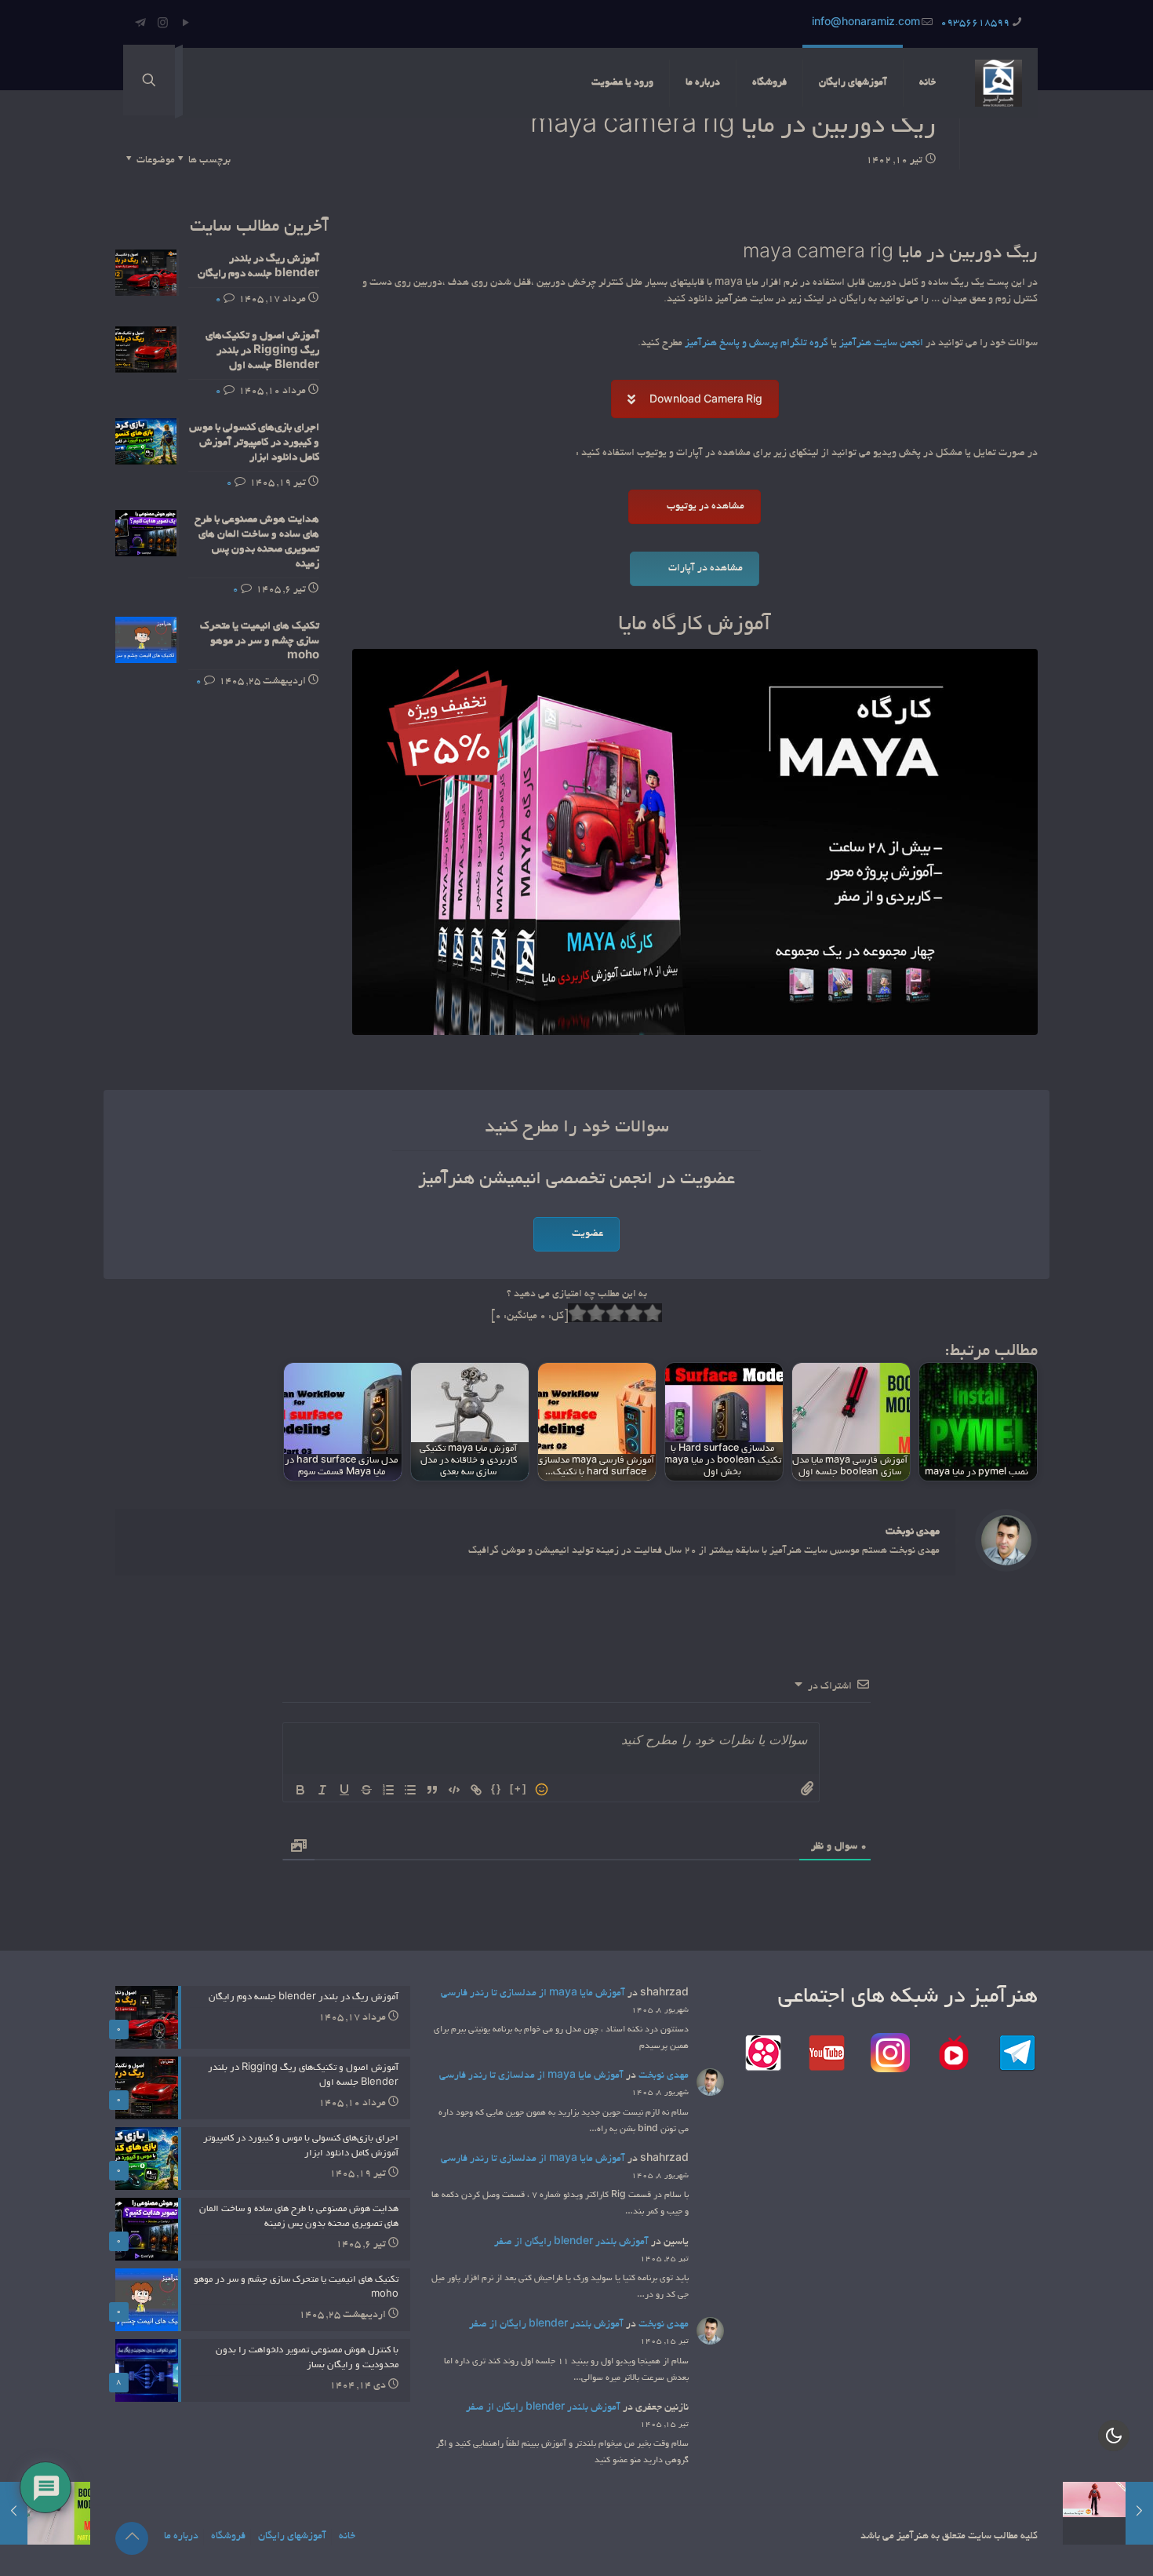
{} (496, 1789)
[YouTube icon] (185, 25)
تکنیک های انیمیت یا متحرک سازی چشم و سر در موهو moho (260, 641)
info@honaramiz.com (866, 24)
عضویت (587, 1234)
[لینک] (476, 1790)
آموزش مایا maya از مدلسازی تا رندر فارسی (533, 1994)
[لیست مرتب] (388, 1790)
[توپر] (300, 1790)
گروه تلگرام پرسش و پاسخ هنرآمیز (757, 344)
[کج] (322, 1790)
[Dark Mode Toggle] (1114, 2436)
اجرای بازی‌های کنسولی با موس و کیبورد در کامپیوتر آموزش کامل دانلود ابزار (254, 443)
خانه (347, 2537)
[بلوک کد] (454, 1790)
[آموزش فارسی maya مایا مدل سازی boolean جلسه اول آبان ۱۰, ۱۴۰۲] (45, 2513)
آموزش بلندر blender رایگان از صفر (571, 2243)
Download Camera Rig (706, 401)
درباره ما (181, 2537)
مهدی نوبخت (913, 1532)
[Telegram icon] (140, 25)
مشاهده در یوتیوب (706, 507)
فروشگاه (228, 2537)
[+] (518, 1789)
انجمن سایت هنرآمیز (881, 344)
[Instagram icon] (163, 25)
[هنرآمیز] (998, 83)
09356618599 (975, 24)
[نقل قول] (432, 1790)
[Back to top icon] (132, 2538)
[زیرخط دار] (344, 1790)
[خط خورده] (366, 1790)
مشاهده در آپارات (706, 569)
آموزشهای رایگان (292, 2537)
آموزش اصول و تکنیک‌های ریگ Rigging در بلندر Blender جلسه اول (262, 351)
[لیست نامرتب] (410, 1790)
